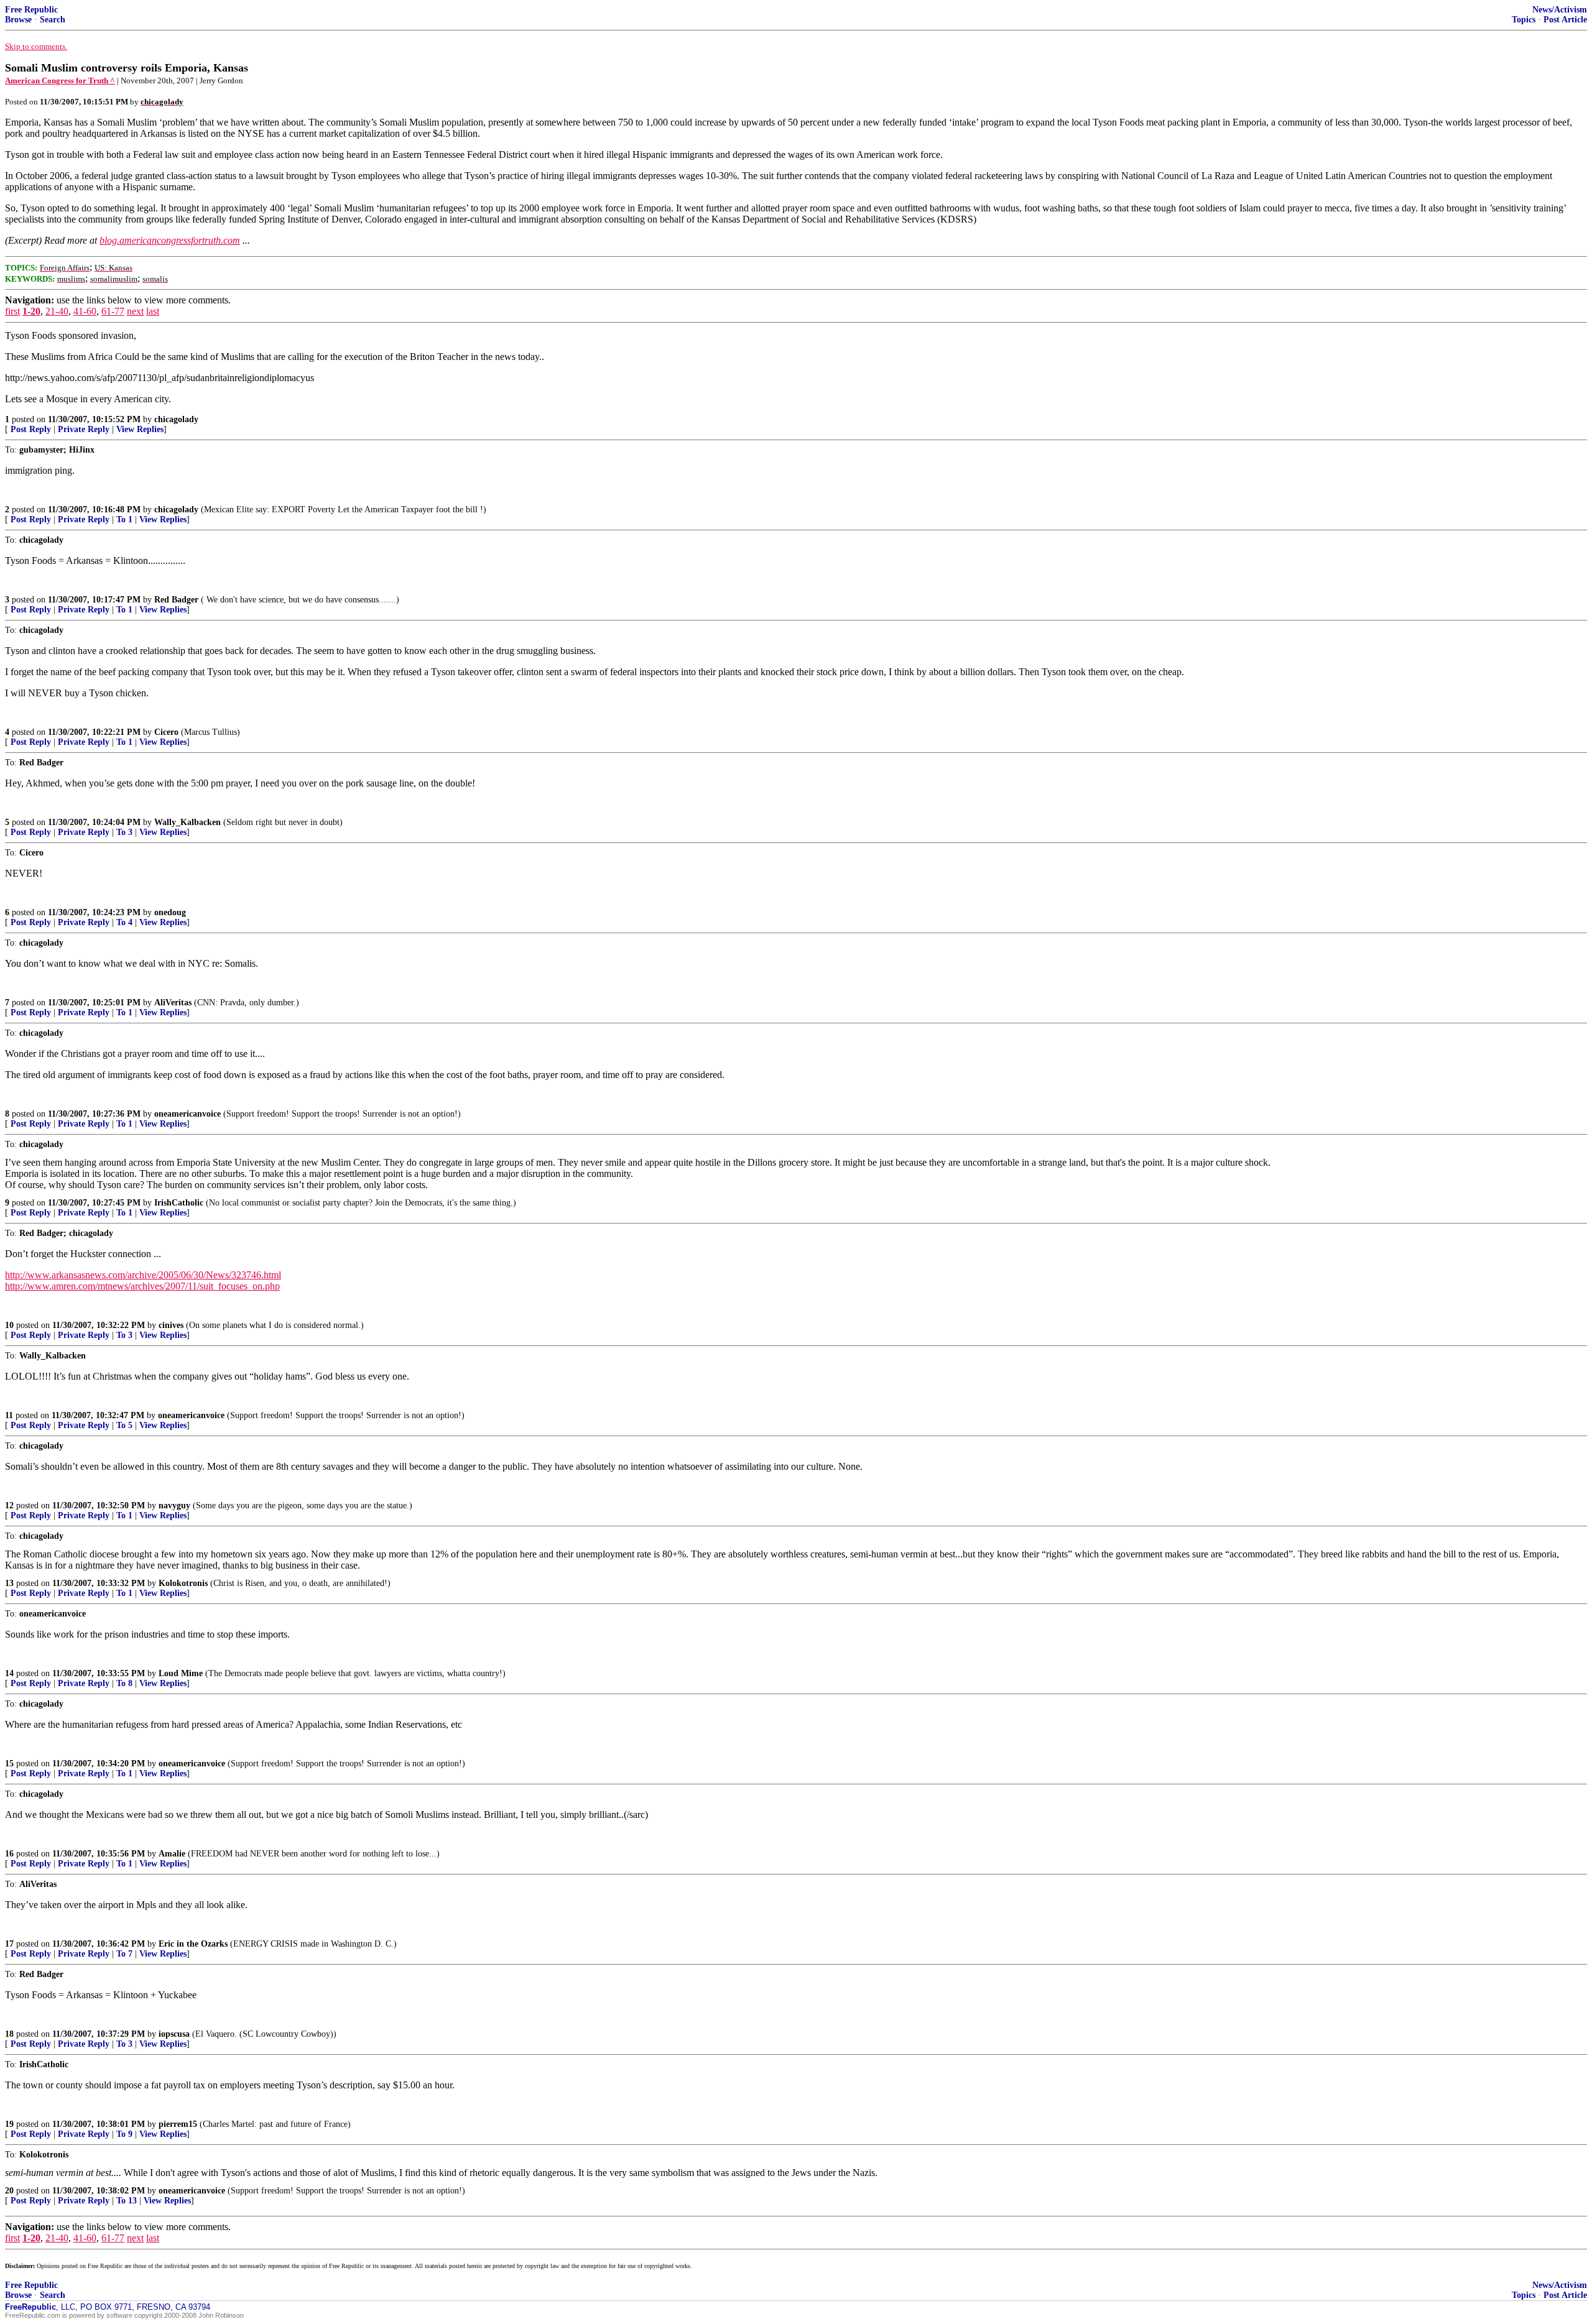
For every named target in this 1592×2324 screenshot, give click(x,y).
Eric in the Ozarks (193, 1944)
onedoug (170, 912)
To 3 (124, 832)
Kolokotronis (183, 1583)
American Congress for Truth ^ (60, 81)
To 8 (124, 1683)
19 (9, 2124)
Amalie (172, 1854)
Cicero (166, 732)
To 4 (124, 922)
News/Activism (1560, 10)
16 (9, 1854)
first (12, 311)
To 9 (124, 2134)
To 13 (127, 2201)
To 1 (124, 519)
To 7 (124, 1954)
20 (9, 2191)
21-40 (57, 311)
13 (9, 1583)
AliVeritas (173, 1003)
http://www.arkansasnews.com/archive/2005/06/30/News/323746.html (143, 1275)
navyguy (174, 1506)
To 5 (124, 1425)
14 (9, 1673)
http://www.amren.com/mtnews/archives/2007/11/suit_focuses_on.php (142, 1286)
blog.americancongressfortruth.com (170, 240)
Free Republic (31, 10)
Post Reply (31, 429)
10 (9, 1325)
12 (9, 1506)
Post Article (1565, 20)
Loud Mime (181, 1673)
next (135, 311)
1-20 (31, 311)
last (153, 311)
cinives (171, 1325)
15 (9, 1764)
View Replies (140, 429)
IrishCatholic (179, 1203)
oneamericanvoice (187, 1114)
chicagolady (176, 419)
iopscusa (174, 2034)
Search (53, 20)
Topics (1524, 20)
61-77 (113, 311)
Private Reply (84, 429)
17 (9, 1944)
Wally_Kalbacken (187, 822)
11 (9, 1415)
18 (9, 2034)
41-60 (85, 311)
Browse (18, 20)
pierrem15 (178, 2124)
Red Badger (176, 600)
